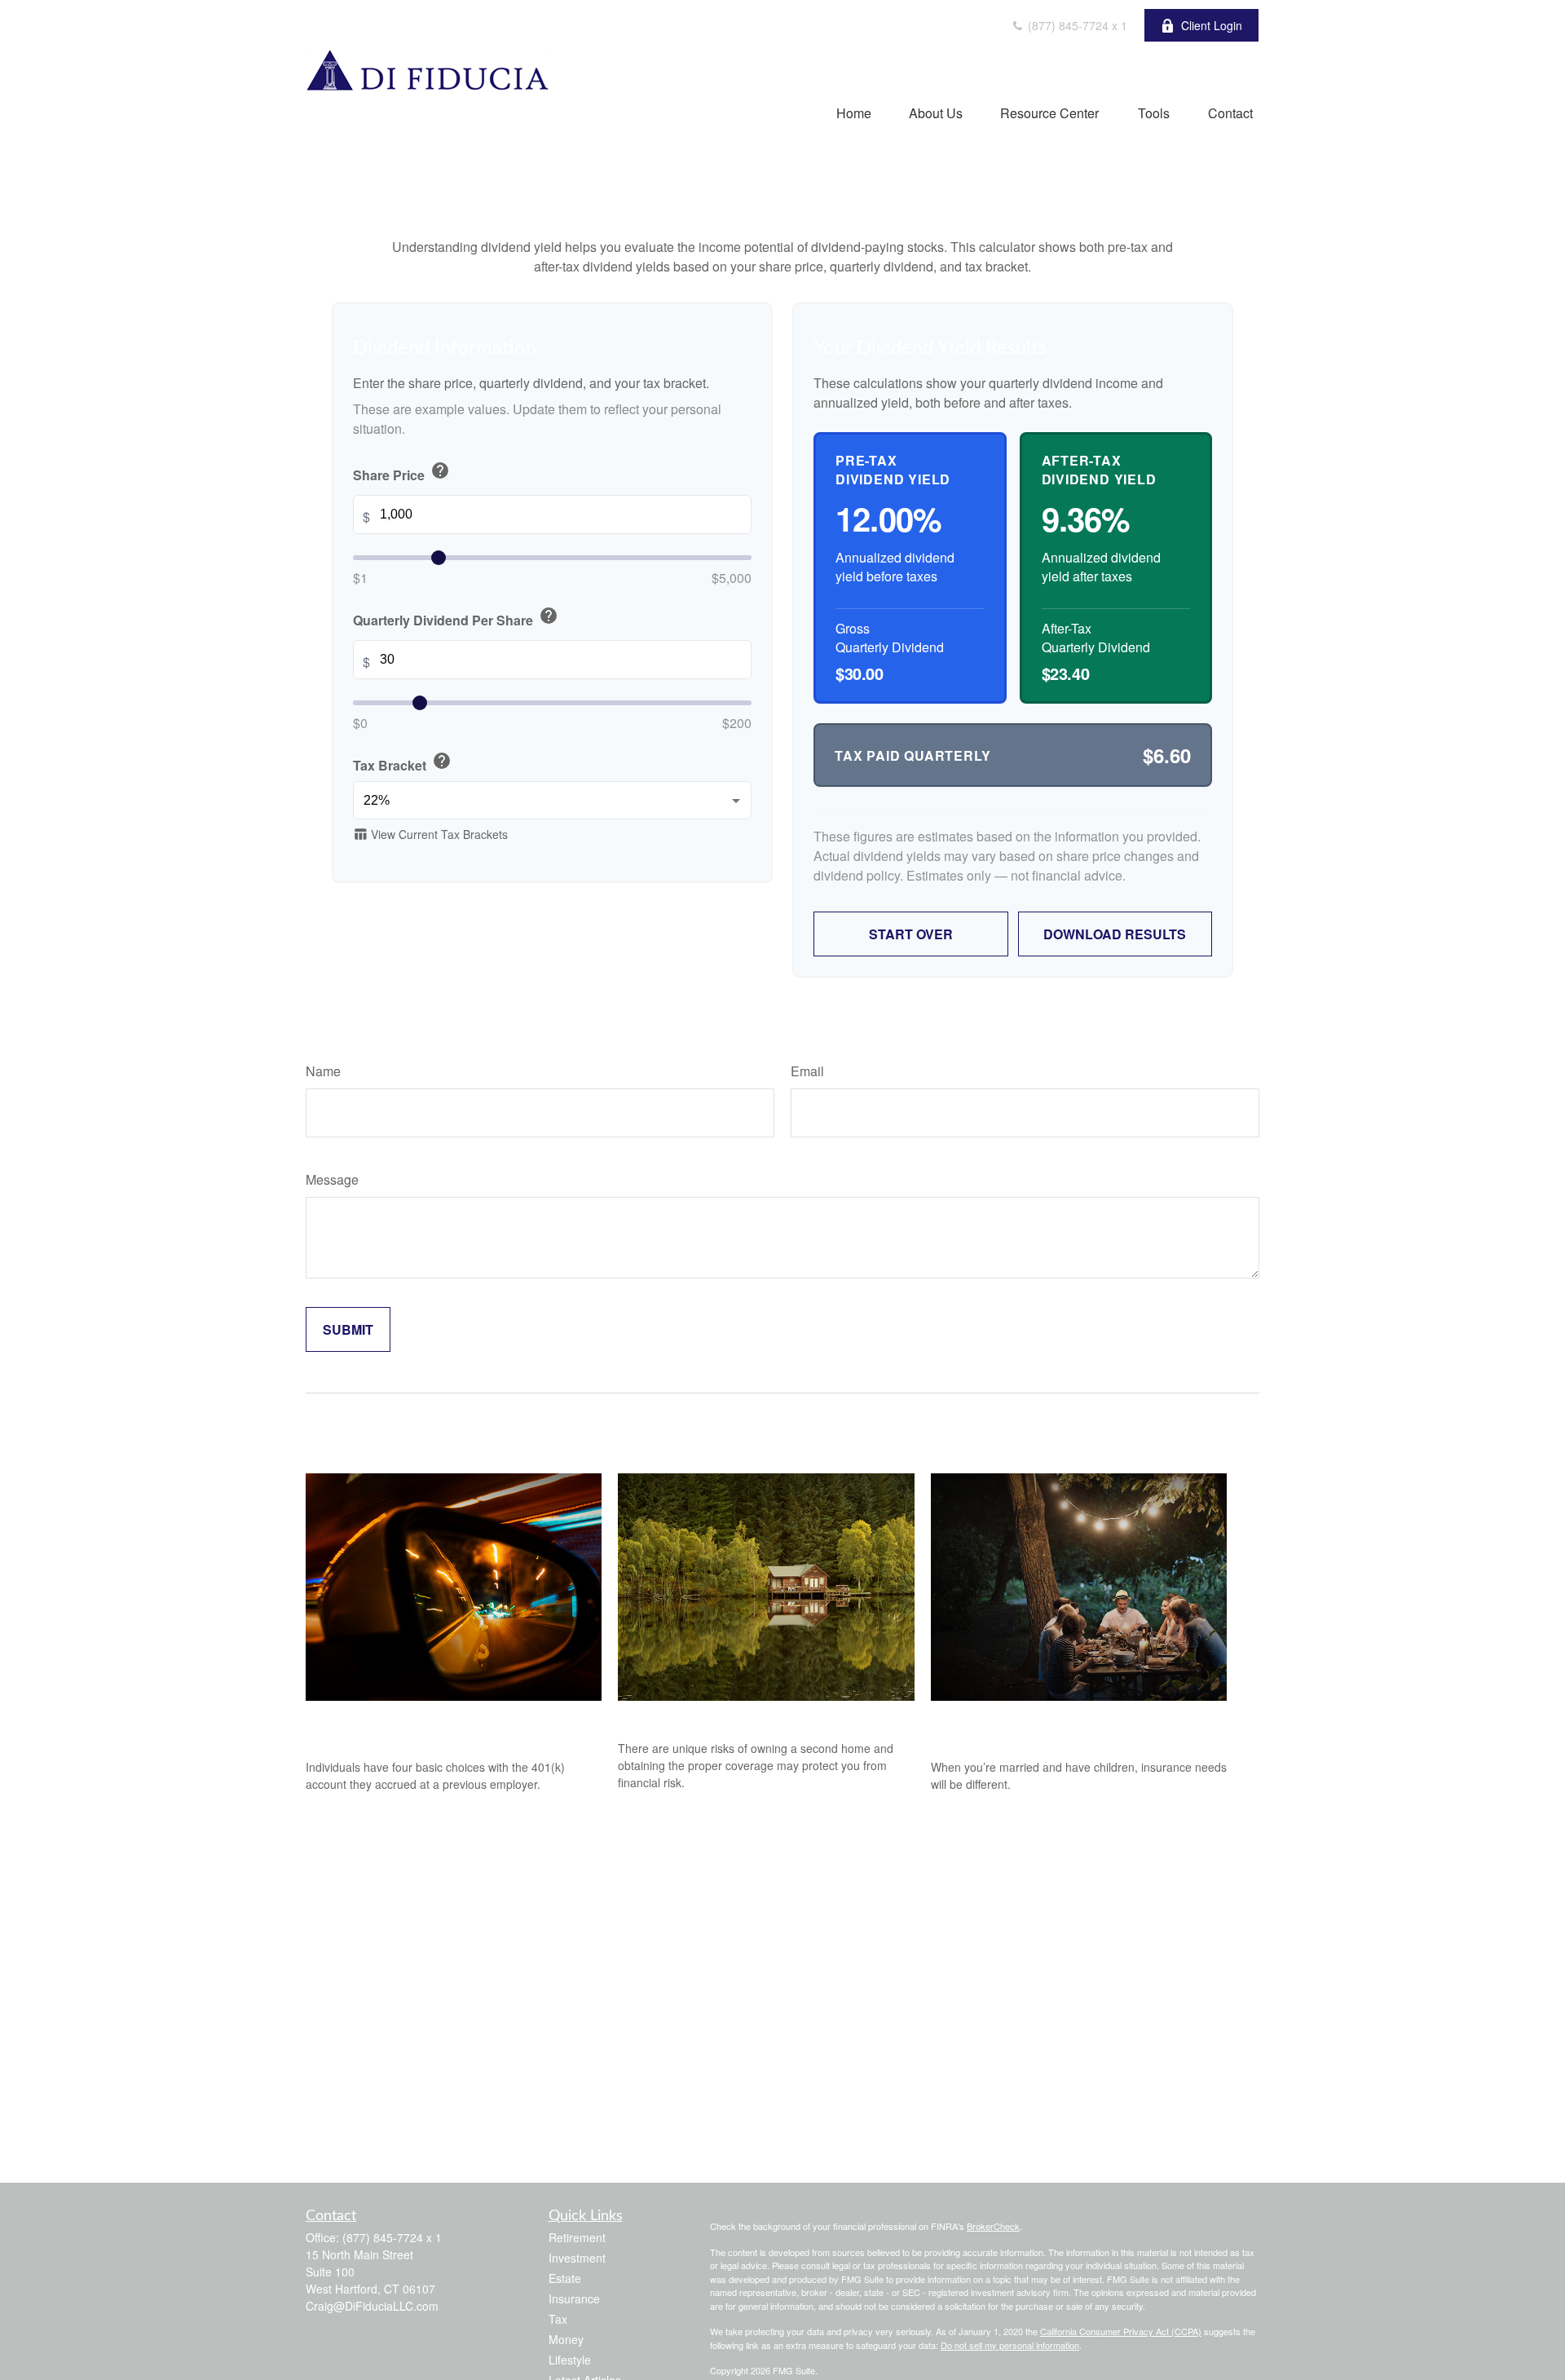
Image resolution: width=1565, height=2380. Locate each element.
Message (332, 1179)
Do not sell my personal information (1010, 2345)
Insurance (574, 2298)
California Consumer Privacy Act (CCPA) (1121, 2331)
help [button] (440, 471)
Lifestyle (570, 2360)
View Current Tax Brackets (430, 835)
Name (323, 1071)
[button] (854, 112)
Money (566, 2339)
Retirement (577, 2237)
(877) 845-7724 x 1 (1076, 25)
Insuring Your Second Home (714, 1718)
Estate (565, 2278)
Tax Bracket (402, 764)
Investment (577, 2258)
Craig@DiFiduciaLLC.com (372, 2306)
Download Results (1115, 934)
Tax (558, 2319)
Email (807, 1071)
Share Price (401, 473)
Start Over (911, 934)
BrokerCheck (993, 2226)
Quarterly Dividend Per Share (456, 618)
